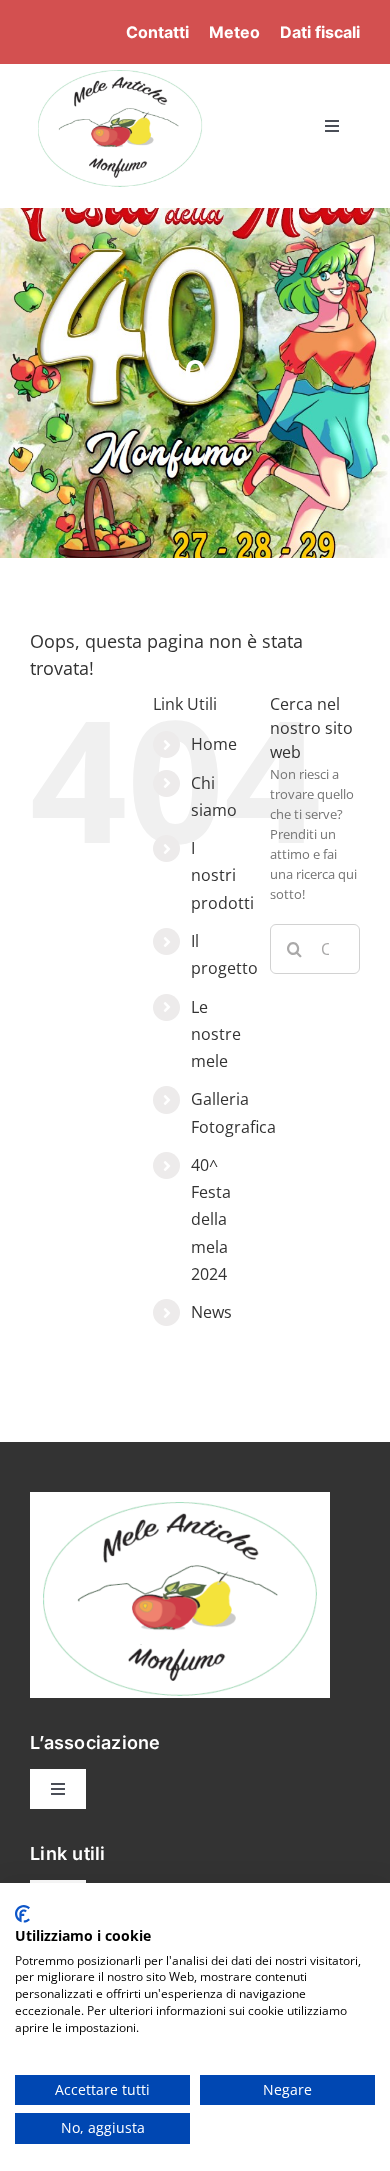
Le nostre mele (216, 1034)
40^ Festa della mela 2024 (211, 1219)
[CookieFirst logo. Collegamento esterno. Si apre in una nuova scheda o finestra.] (22, 1914)
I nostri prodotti (222, 875)
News (211, 1312)
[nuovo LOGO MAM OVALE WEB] (120, 70)
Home (214, 744)
